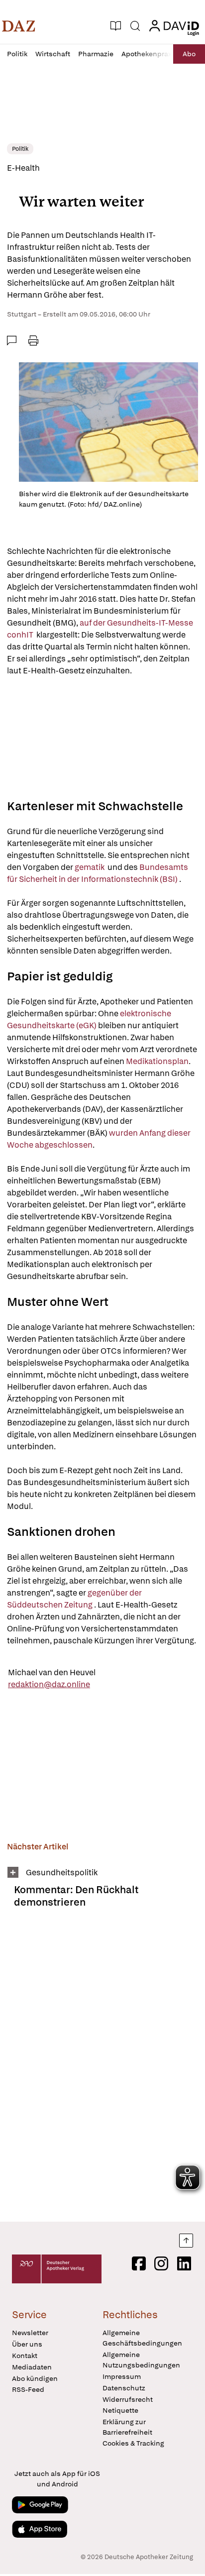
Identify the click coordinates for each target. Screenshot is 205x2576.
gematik (90, 867)
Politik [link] (20, 149)
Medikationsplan (157, 1061)
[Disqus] (102, 2069)
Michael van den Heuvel (52, 1672)
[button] (19, 26)
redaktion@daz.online (49, 1684)
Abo (189, 54)
